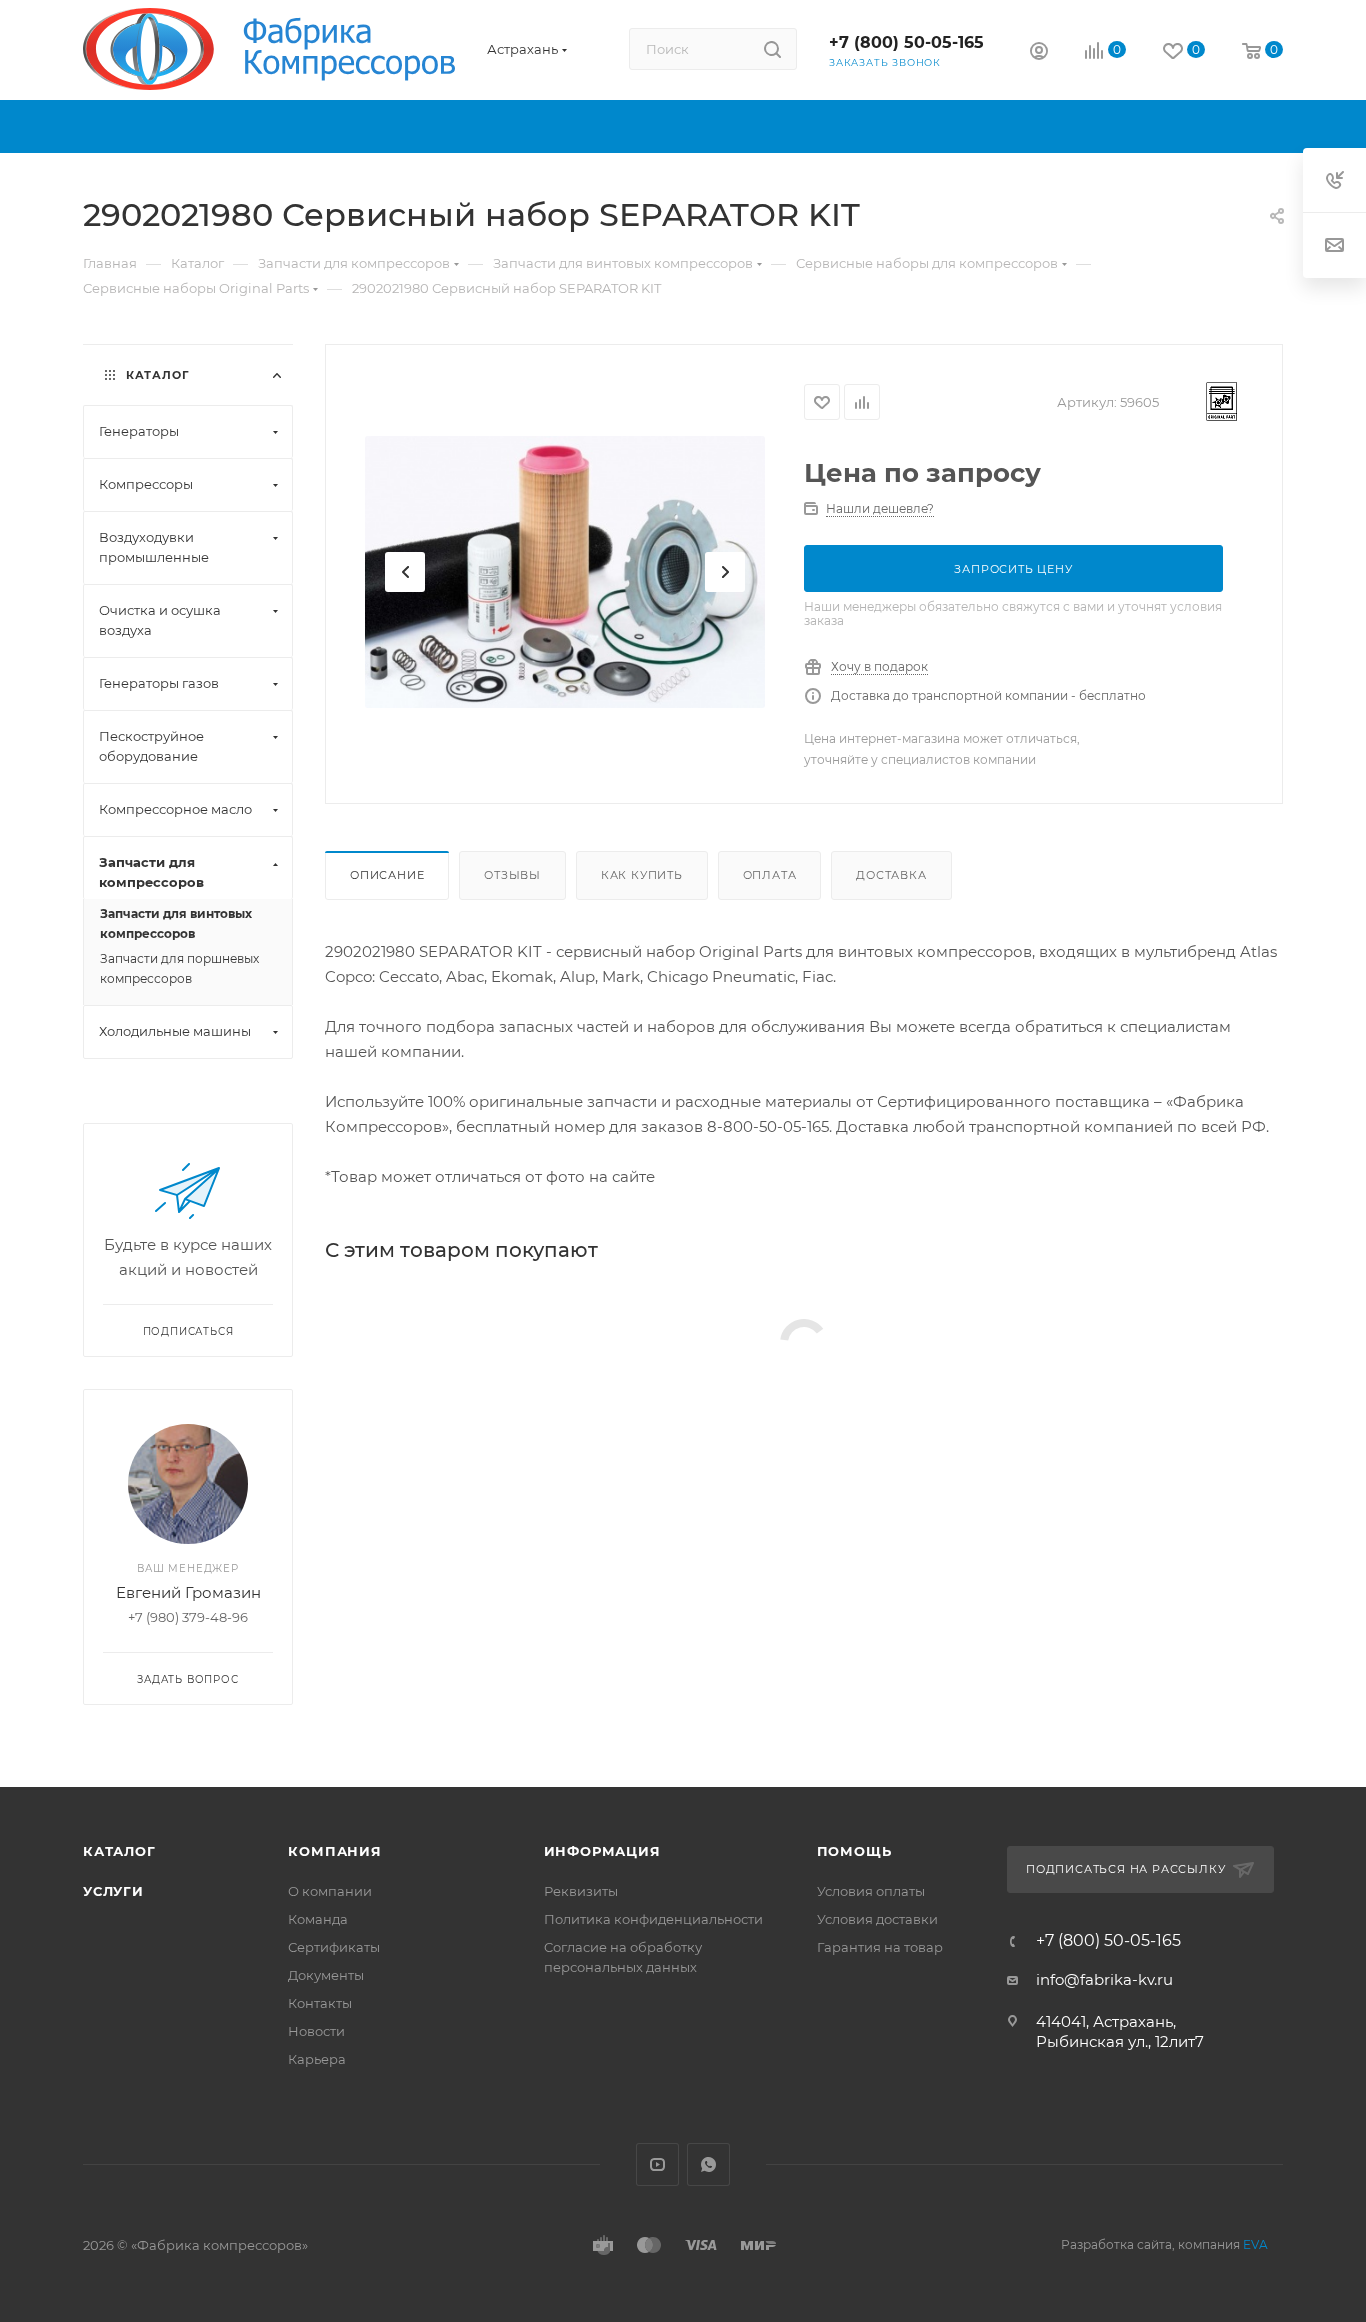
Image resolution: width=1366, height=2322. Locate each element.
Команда (318, 1919)
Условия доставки (877, 1919)
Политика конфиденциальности (653, 1919)
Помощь (854, 1851)
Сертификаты (334, 1947)
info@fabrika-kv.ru (1104, 1979)
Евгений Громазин (188, 1592)
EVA (1255, 2244)
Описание (387, 875)
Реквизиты (581, 1891)
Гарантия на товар (880, 1947)
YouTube (657, 2164)
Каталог (119, 1851)
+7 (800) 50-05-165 (906, 42)
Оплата (770, 875)
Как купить (642, 875)
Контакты (320, 2003)
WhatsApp (708, 2164)
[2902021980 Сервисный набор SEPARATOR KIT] (565, 572)
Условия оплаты (871, 1891)
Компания (334, 1851)
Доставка (891, 875)
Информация (602, 1851)
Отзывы (512, 875)
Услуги (113, 1891)
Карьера (317, 2059)
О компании (330, 1891)
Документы (326, 1975)
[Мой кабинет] (1039, 53)
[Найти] (772, 49)
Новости (316, 2031)
